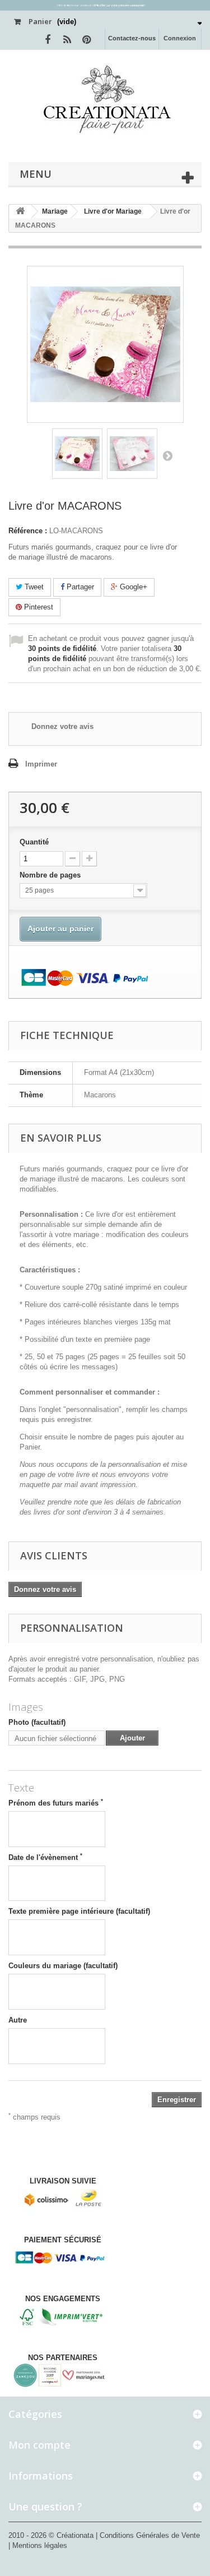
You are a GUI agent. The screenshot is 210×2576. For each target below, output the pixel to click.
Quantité (34, 842)
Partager (79, 587)
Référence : (28, 531)
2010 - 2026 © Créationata (52, 2535)
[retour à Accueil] (20, 212)
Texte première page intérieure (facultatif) (79, 1911)
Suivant (167, 455)
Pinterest (38, 607)
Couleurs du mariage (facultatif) (63, 1966)
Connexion (180, 38)
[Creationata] (105, 99)
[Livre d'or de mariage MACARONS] (77, 454)
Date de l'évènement (45, 1857)
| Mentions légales (38, 2545)
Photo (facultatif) (37, 1722)
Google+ (132, 587)
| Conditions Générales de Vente (148, 2535)
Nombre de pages (51, 875)
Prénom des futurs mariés (56, 1803)
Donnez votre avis (62, 726)
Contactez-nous (132, 38)
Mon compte (39, 2445)
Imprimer (41, 764)
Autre (18, 2020)
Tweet (33, 587)
